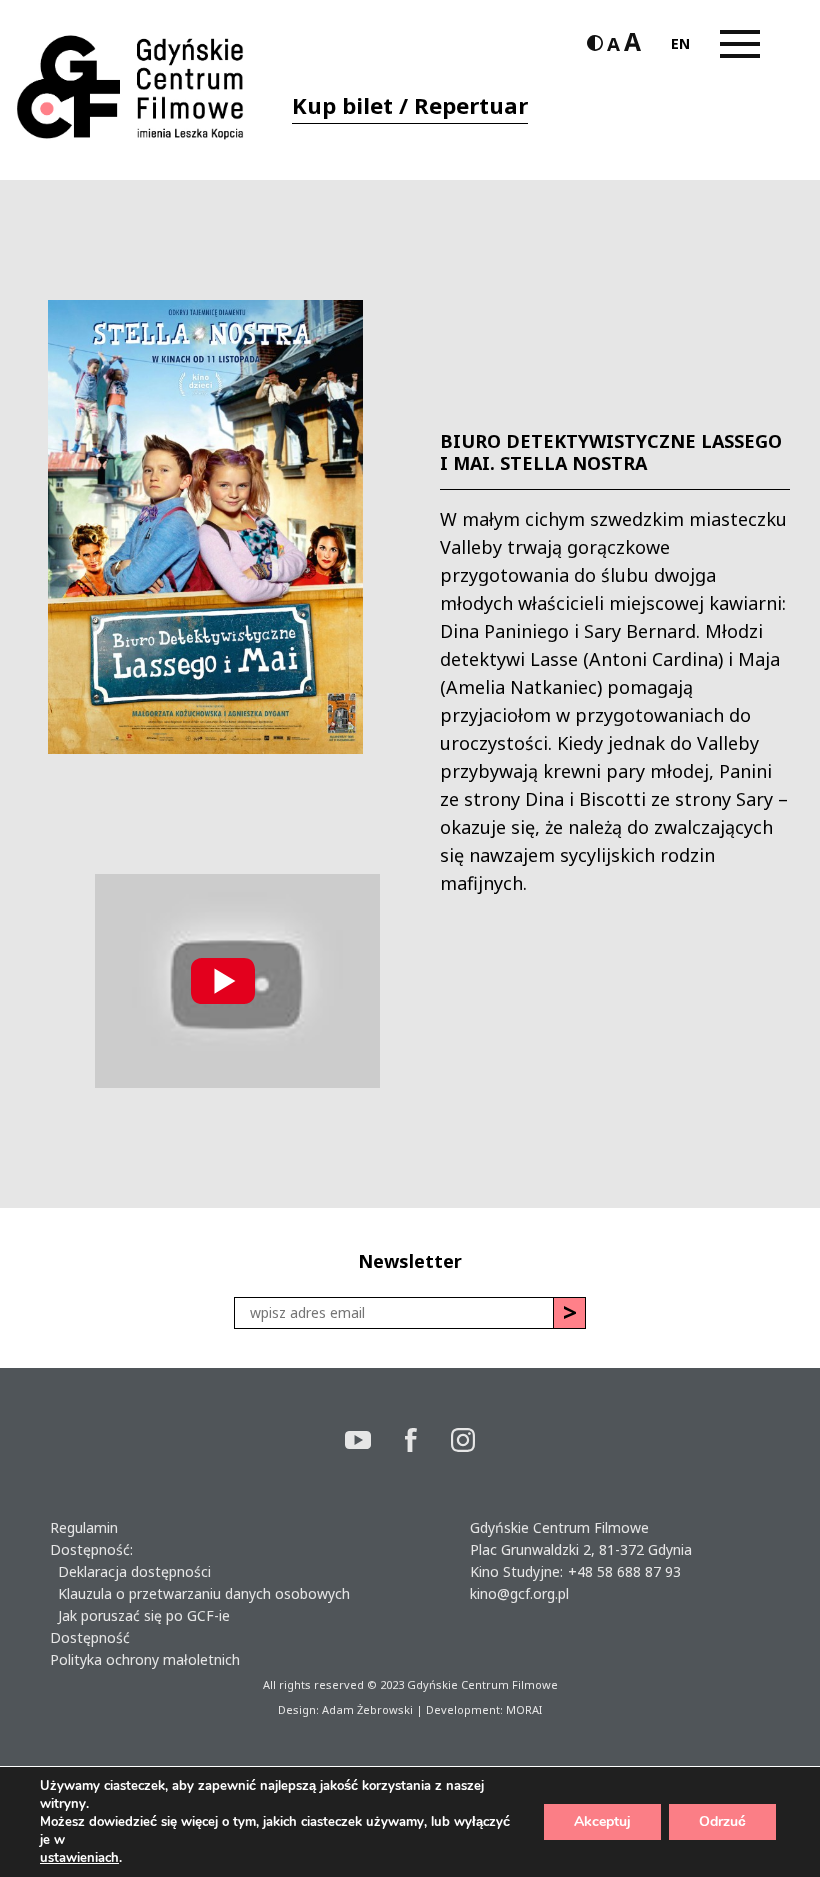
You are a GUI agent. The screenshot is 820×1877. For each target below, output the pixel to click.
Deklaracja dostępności (130, 1571)
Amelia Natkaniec (521, 687)
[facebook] (428, 1442)
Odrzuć (722, 1821)
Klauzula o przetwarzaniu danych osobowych (200, 1593)
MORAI (524, 1709)
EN (680, 43)
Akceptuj (602, 1821)
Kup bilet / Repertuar (410, 105)
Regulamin (84, 1527)
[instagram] (463, 1442)
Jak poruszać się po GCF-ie (140, 1615)
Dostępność (90, 1637)
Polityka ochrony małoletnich (145, 1659)
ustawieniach (79, 1858)
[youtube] (375, 1442)
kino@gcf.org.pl (519, 1593)
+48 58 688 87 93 (624, 1571)
